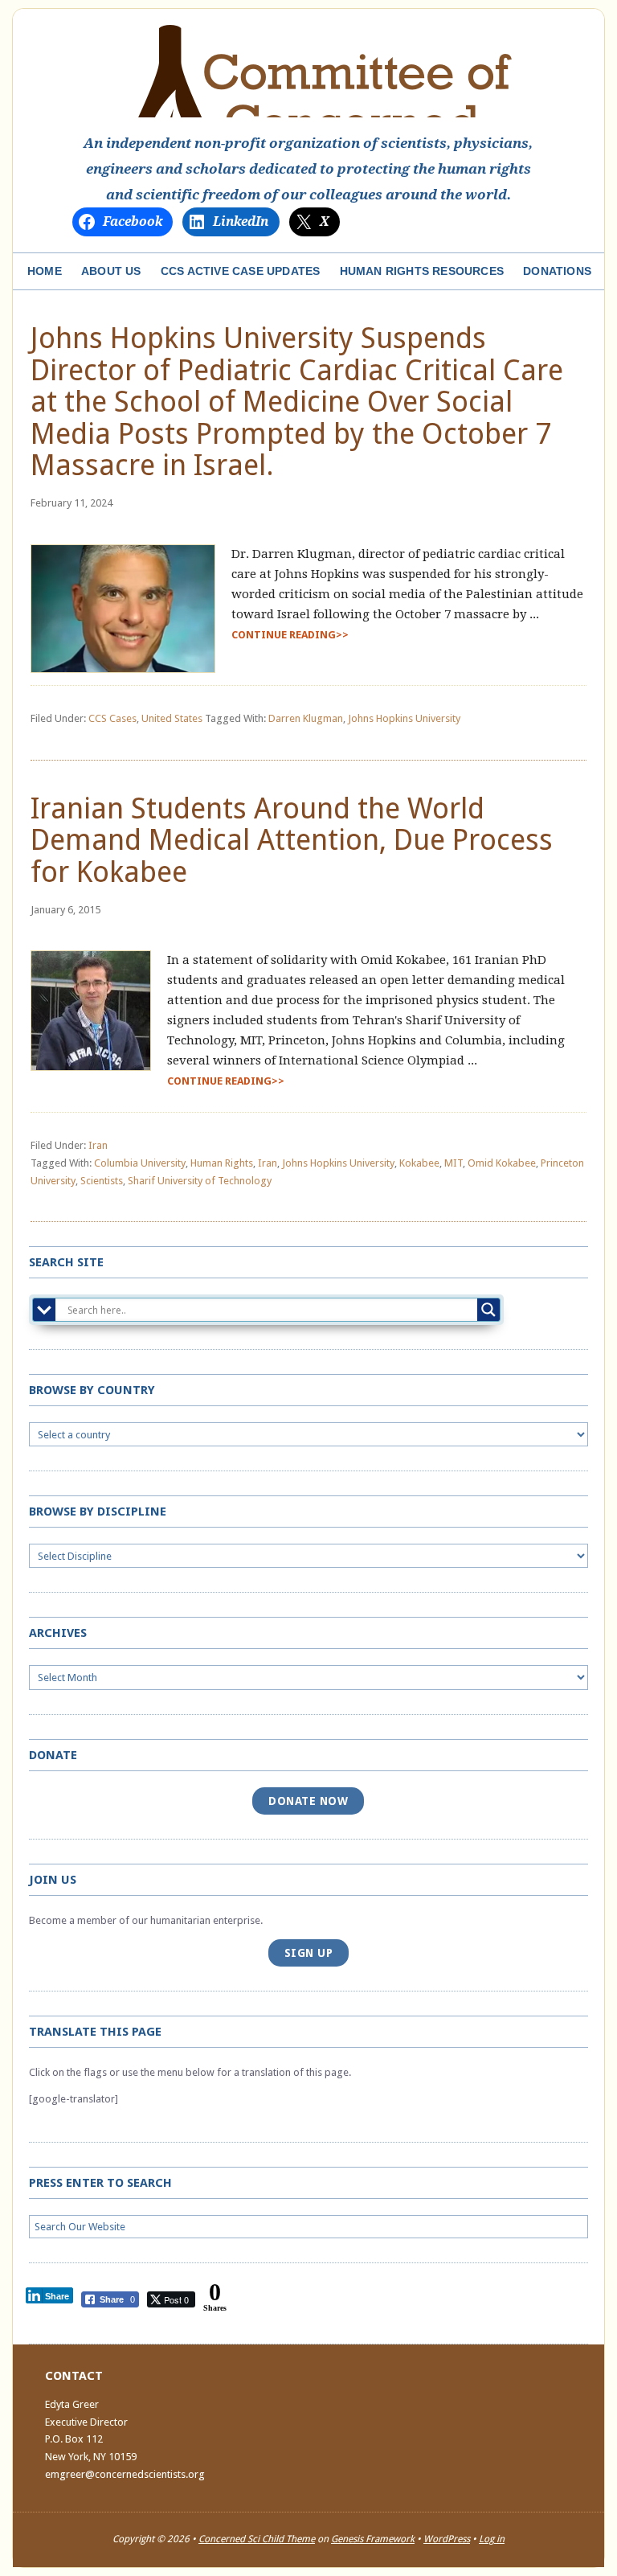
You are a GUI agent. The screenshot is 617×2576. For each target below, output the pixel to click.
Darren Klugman (306, 718)
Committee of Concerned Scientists (308, 71)
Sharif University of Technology (200, 1181)
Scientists (102, 1181)
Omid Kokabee (502, 1163)
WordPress (447, 2539)
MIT (454, 1163)
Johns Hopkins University (404, 718)
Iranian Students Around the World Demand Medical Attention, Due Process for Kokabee (292, 840)
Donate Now (308, 1801)
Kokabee (419, 1163)
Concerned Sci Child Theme (257, 2539)
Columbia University (140, 1163)
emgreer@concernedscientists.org (125, 2474)
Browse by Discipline (98, 1512)
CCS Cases (112, 718)
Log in (492, 2539)
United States (172, 718)
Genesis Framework (373, 2539)
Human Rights (222, 1163)
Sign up (309, 1953)
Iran (98, 1145)
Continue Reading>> (290, 635)
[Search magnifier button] (488, 1310)
